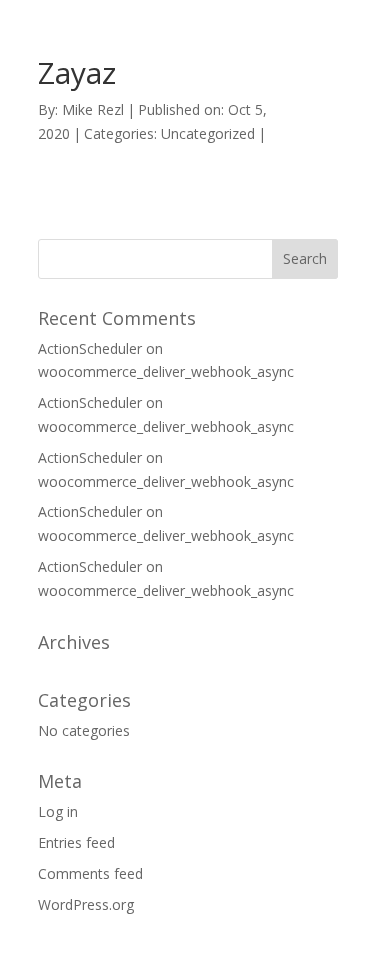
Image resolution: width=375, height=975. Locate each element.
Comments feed (90, 873)
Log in (58, 811)
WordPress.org (86, 904)
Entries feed (76, 842)
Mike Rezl (93, 109)
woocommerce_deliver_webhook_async (166, 371)
